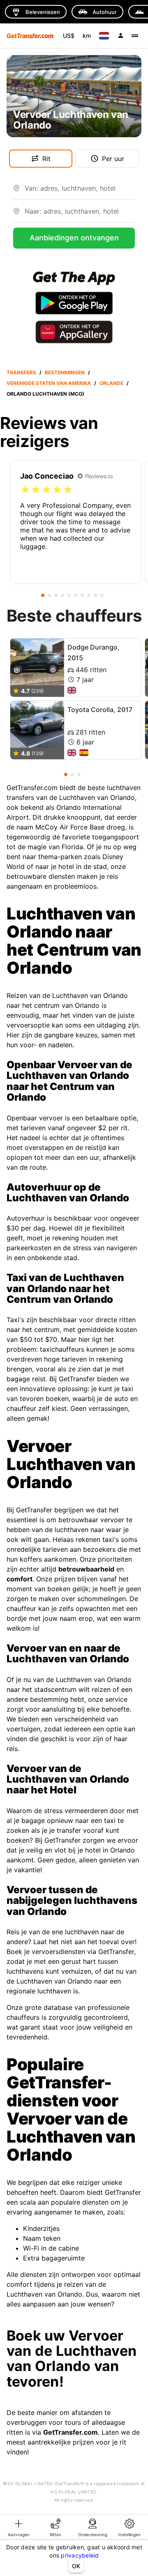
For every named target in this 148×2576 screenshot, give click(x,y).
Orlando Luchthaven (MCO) (45, 394)
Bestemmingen (65, 372)
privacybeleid (80, 2555)
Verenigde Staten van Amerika (49, 383)
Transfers (21, 372)
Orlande (111, 383)
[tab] (18, 2527)
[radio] (25, 490)
